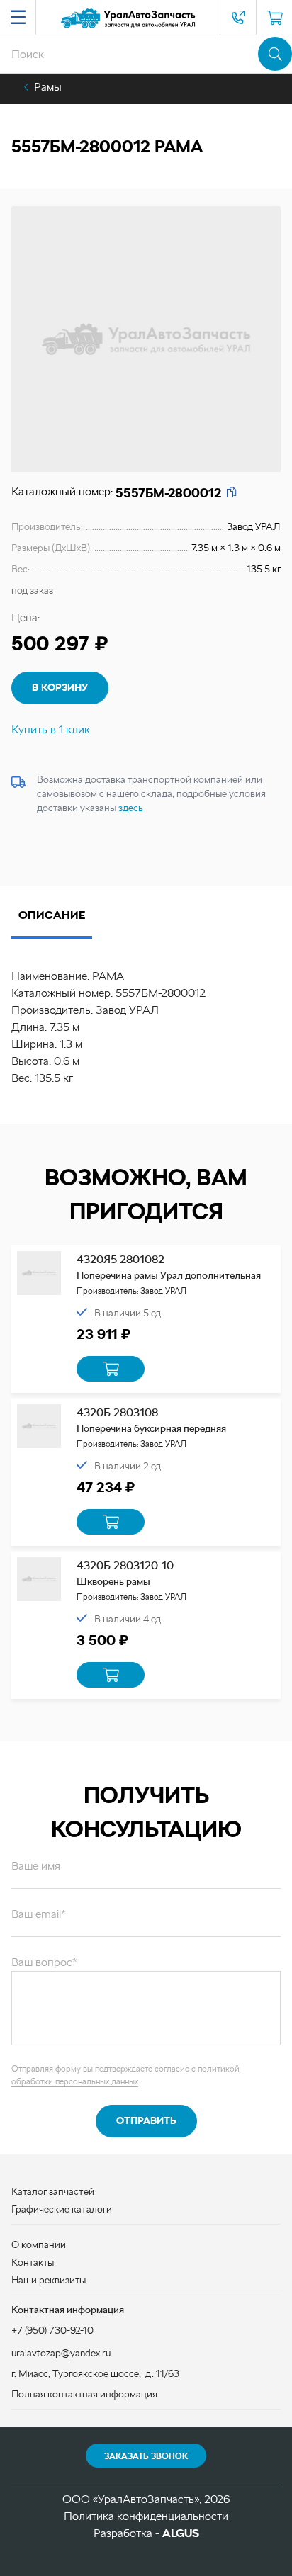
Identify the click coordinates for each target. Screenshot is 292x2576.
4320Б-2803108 (117, 1412)
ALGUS (181, 2533)
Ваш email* (39, 1914)
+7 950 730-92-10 (238, 18)
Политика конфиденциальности (146, 2516)
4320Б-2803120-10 (125, 1565)
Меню (18, 18)
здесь (131, 808)
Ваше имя (36, 1866)
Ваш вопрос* (44, 1962)
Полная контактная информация (84, 2394)
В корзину (60, 687)
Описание (52, 915)
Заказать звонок (146, 2456)
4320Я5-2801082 (120, 1259)
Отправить (146, 2120)
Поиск (275, 54)
